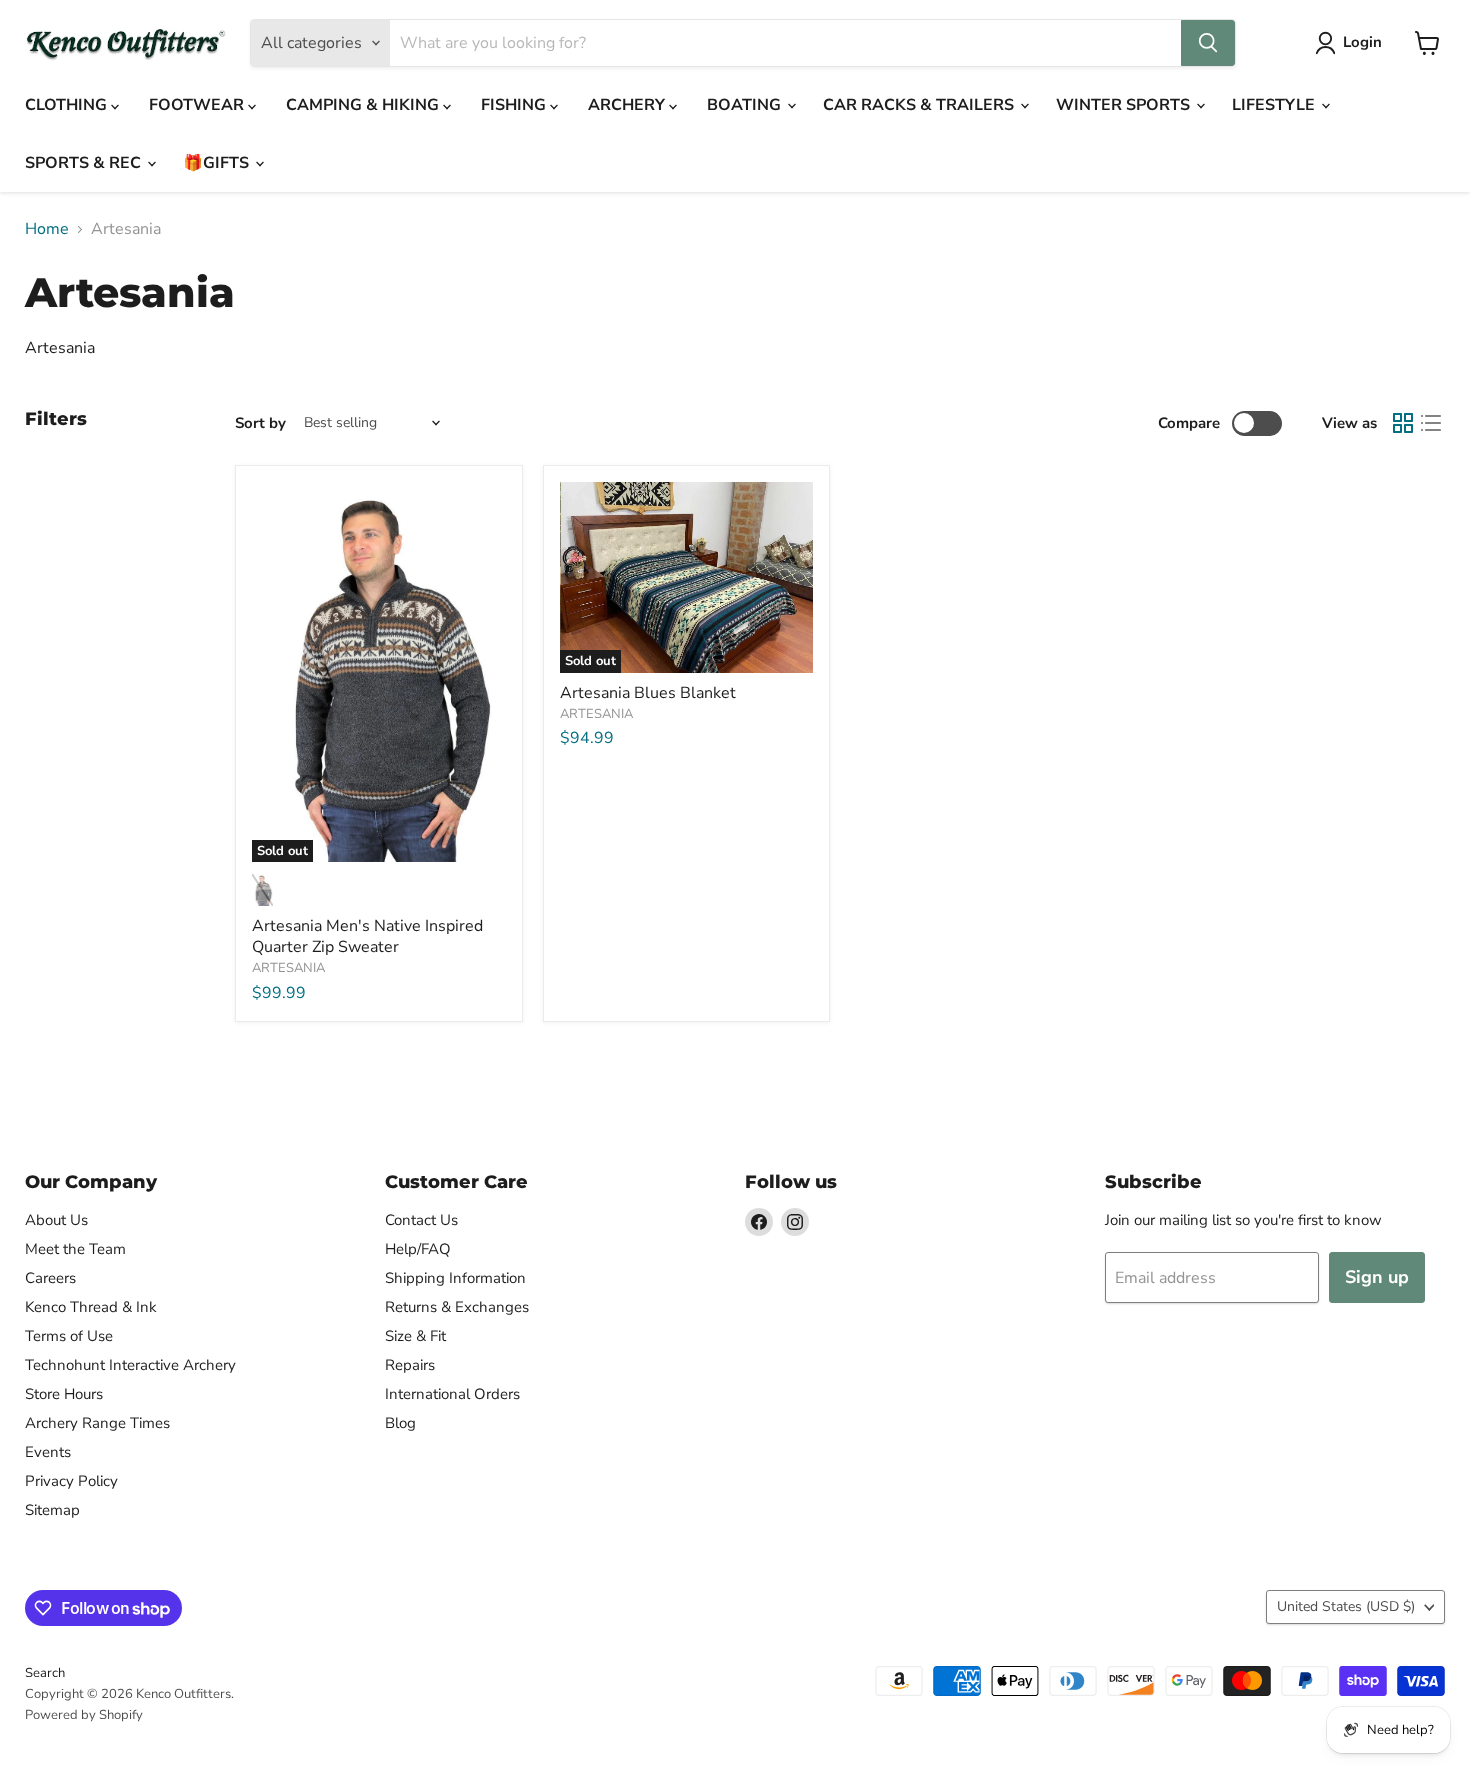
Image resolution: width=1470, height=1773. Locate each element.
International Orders (452, 1394)
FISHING (515, 105)
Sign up (1377, 1277)
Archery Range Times (97, 1423)
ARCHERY (628, 105)
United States (1346, 1606)
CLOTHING (68, 105)
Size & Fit (415, 1336)
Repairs (410, 1365)
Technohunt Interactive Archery (130, 1365)
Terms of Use (69, 1336)
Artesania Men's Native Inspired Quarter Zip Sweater (367, 936)
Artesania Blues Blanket (648, 693)
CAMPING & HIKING (364, 105)
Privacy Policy (71, 1481)
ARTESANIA (288, 968)
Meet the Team (75, 1249)
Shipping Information (455, 1278)
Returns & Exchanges (457, 1307)
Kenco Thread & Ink (91, 1307)
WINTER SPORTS (1125, 105)
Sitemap (52, 1510)
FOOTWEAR (198, 105)
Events (48, 1452)
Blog (400, 1423)
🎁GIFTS (218, 163)
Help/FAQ (418, 1249)
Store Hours (64, 1394)
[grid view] (1403, 423)
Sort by (260, 423)
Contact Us (421, 1220)
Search (45, 1673)
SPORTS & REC (85, 163)
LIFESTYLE (1275, 105)
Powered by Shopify (84, 1715)
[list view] (1431, 423)
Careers (50, 1278)
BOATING (746, 105)
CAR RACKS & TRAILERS (920, 105)
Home (47, 229)
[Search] (1208, 43)
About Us (56, 1220)
